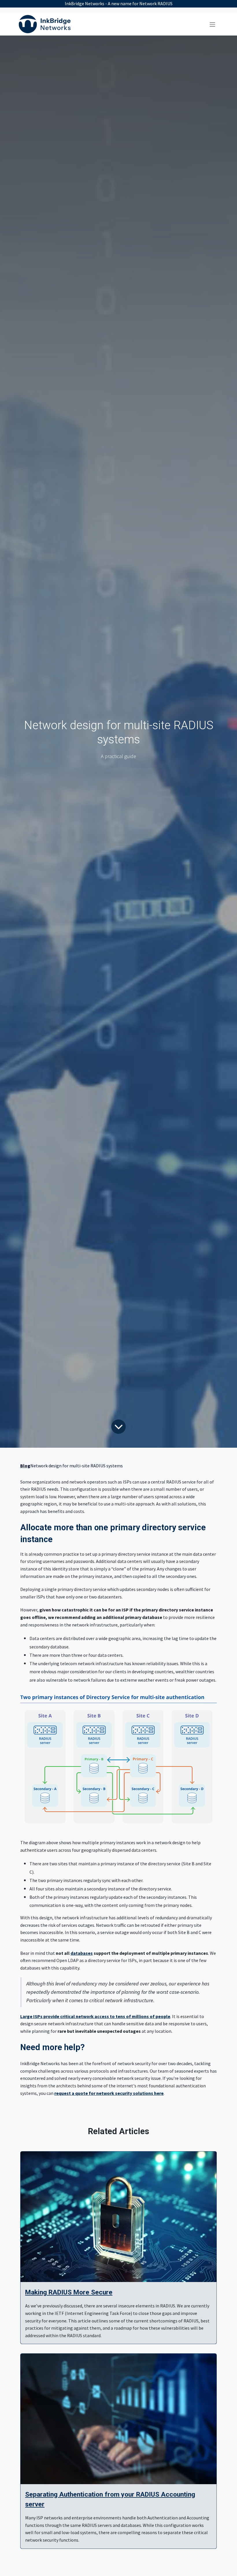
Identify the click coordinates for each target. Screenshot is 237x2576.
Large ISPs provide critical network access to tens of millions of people (95, 2016)
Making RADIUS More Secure (69, 2292)
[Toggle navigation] (212, 24)
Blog (25, 1466)
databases (82, 1953)
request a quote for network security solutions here (109, 2093)
